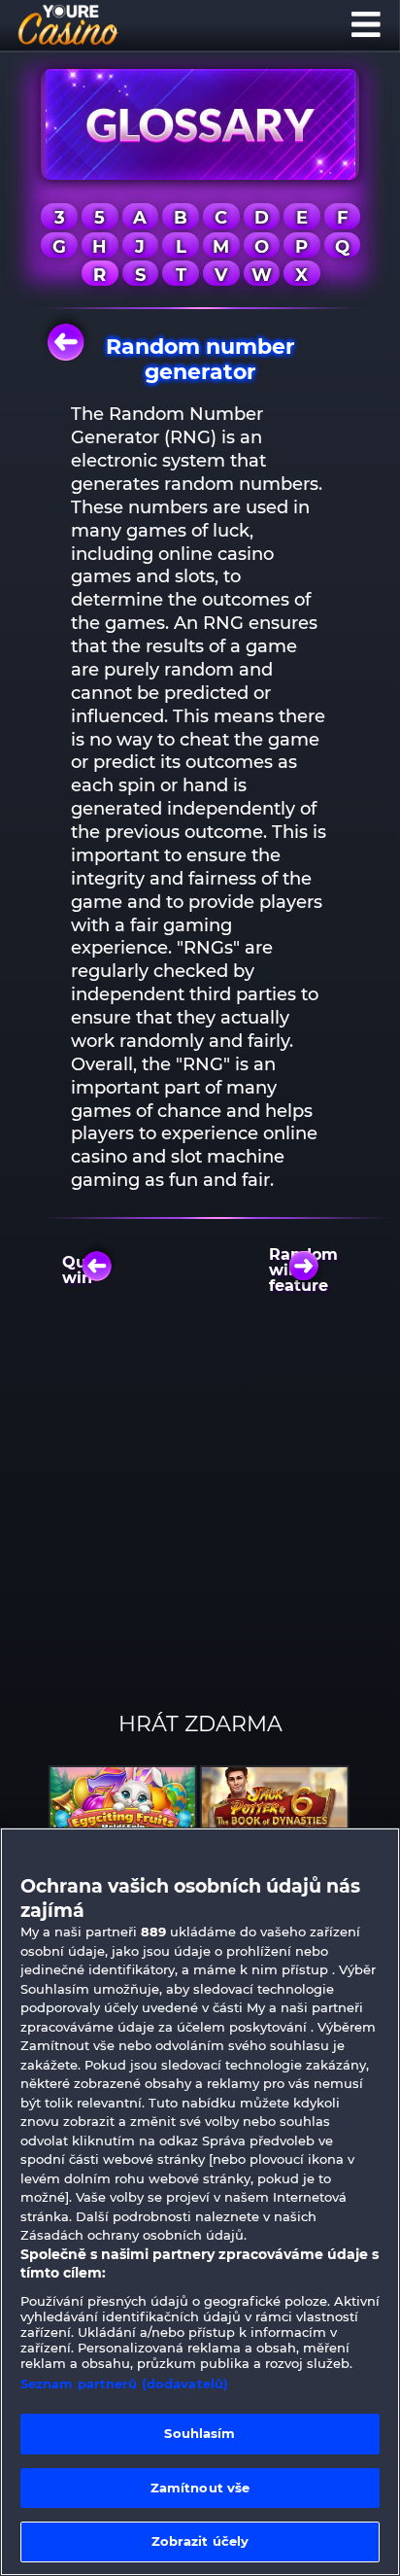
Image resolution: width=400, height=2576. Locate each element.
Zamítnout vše (200, 2488)
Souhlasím (200, 2433)
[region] (200, 2202)
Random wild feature (309, 1270)
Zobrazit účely (200, 2541)
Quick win (87, 1270)
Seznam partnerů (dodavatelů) (125, 2384)
